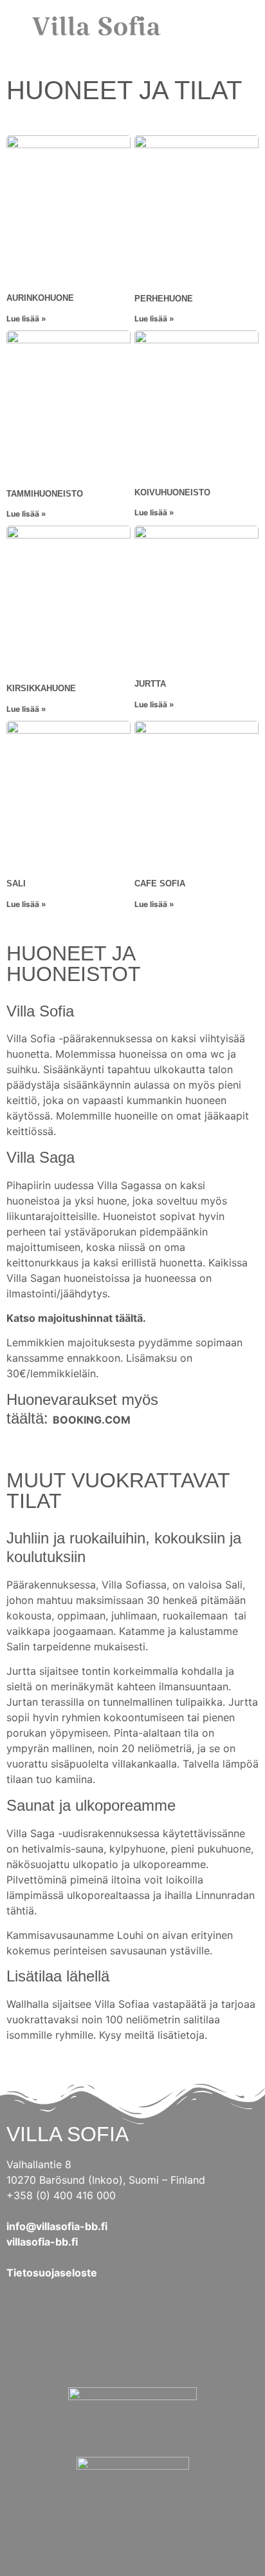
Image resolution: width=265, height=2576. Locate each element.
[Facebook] (100, 2342)
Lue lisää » (26, 319)
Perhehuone (164, 299)
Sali (16, 883)
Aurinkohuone (40, 298)
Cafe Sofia (160, 883)
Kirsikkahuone (41, 688)
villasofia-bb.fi (42, 2242)
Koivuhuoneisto (172, 492)
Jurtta (150, 684)
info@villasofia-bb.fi (57, 2226)
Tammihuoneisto (45, 494)
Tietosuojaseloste (52, 2273)
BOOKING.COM (92, 1420)
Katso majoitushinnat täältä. (76, 1318)
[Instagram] (165, 2342)
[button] (236, 26)
